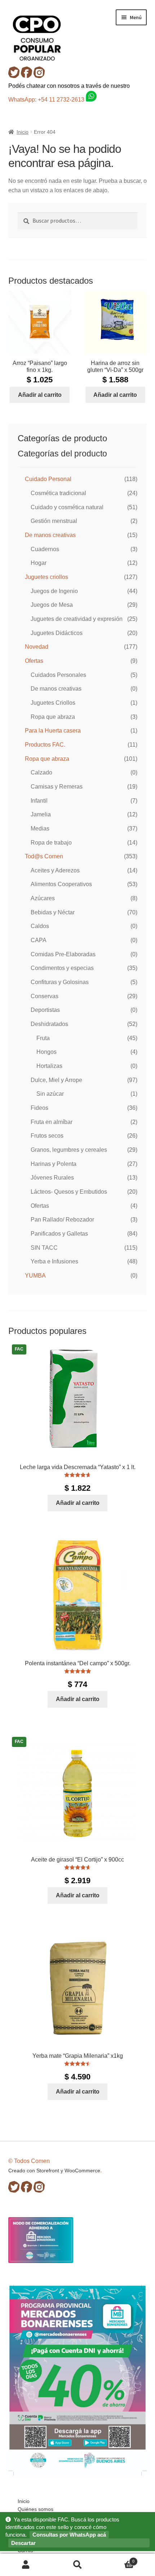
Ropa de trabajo (51, 843)
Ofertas (34, 661)
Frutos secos (47, 1136)
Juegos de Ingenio (54, 591)
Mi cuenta (26, 2565)
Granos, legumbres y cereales (69, 1150)
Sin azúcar (50, 1094)
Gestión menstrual (54, 521)
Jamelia (41, 814)
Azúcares (43, 898)
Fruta (43, 1038)
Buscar (77, 2565)
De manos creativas (50, 535)
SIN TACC (44, 1248)
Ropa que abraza (53, 717)
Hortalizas (49, 1066)
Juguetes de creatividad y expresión (77, 619)
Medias (40, 828)
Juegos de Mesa (52, 605)
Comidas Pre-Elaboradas (63, 954)
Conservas (45, 996)
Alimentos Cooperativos (61, 884)
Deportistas (45, 1010)
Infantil (39, 801)
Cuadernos (45, 549)
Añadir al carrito (40, 395)
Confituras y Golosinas (60, 982)
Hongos (46, 1052)
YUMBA (35, 1276)
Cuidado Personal (48, 479)
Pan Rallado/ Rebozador (62, 1220)
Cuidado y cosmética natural (67, 507)
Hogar (39, 563)
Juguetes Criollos (53, 703)
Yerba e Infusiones (54, 1261)
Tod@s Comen (44, 856)
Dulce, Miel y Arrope (56, 1080)
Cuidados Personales (58, 675)
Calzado (41, 772)
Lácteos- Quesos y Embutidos (69, 1192)
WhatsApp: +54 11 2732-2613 (47, 100)
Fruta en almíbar (52, 1122)
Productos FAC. (45, 745)
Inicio (23, 132)
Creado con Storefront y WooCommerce (54, 2171)
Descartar (23, 2543)
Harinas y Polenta (54, 1164)
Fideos (39, 1108)
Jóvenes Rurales (52, 1178)
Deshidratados (49, 1024)
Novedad (37, 647)
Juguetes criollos (46, 577)
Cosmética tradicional (58, 493)
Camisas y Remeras (57, 787)
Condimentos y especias (62, 968)
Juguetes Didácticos (57, 633)
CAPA (39, 940)
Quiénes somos (36, 2509)
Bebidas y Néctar (53, 912)
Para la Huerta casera (53, 731)
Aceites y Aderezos (55, 870)
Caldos (40, 926)
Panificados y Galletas (59, 1234)
